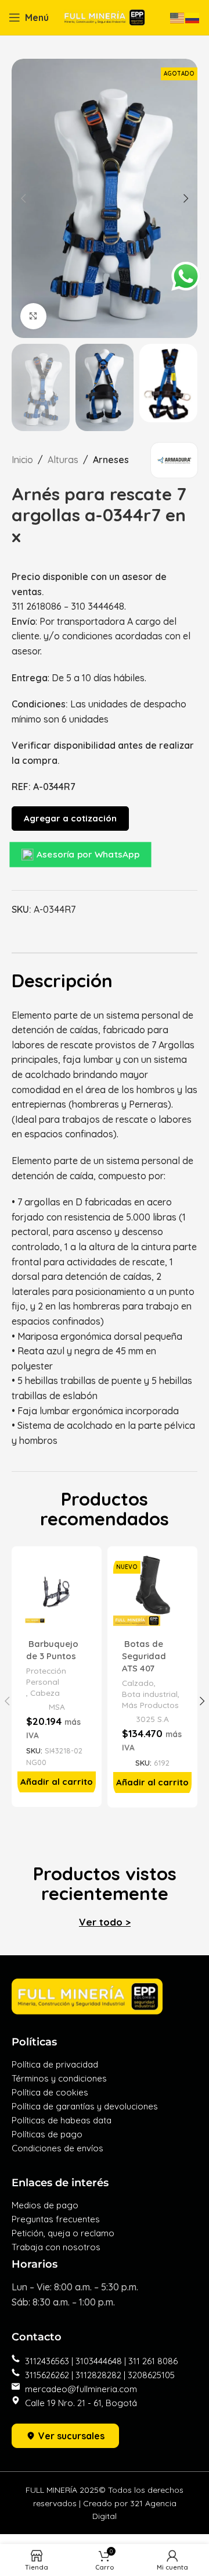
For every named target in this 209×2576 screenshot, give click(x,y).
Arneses (111, 460)
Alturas (63, 460)
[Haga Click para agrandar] (33, 316)
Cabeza (45, 1693)
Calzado (138, 1683)
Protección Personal (46, 1676)
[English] (178, 17)
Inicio (22, 460)
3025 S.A (152, 1719)
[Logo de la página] (105, 16)
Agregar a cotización (70, 818)
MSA (57, 1707)
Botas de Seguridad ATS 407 (144, 1656)
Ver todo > (105, 1922)
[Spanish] (193, 17)
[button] (57, 1782)
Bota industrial (150, 1694)
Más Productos (150, 1705)
